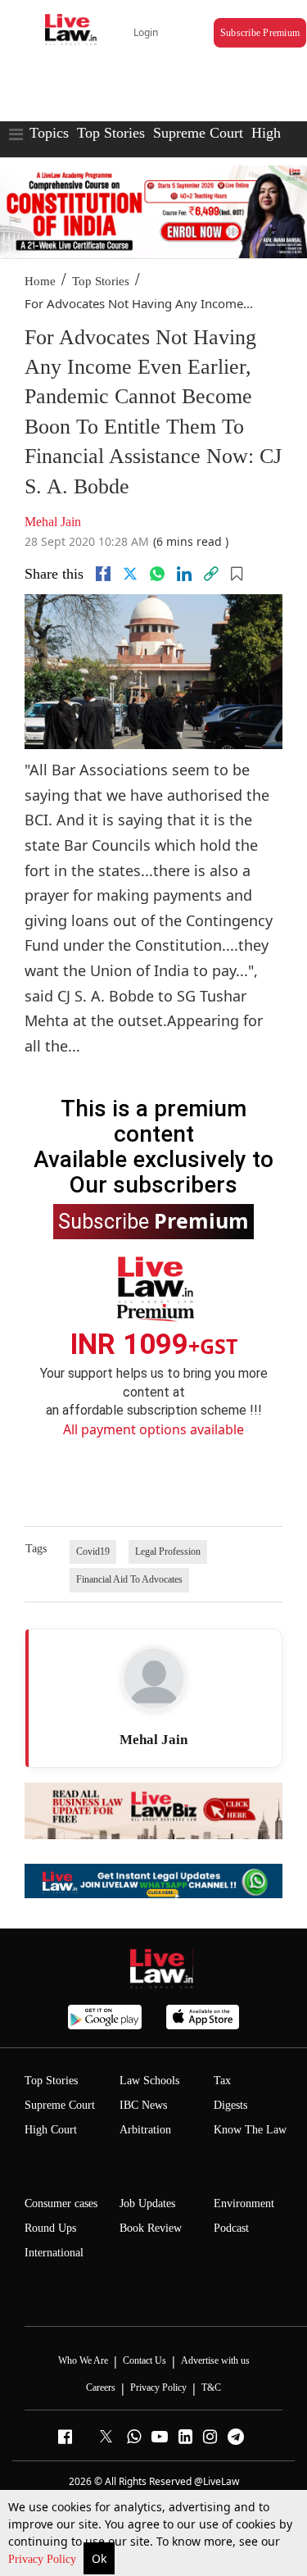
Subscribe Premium (260, 33)
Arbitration (145, 2130)
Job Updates (147, 2203)
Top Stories (111, 133)
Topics (49, 133)
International (54, 2253)
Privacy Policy (44, 2559)
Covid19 (93, 1552)
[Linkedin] (184, 574)
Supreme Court (198, 133)
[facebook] (103, 574)
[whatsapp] (157, 574)
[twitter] (130, 574)
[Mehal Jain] (154, 1679)
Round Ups (50, 2228)
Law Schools (149, 2081)
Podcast (231, 2228)
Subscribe (153, 1220)
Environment (244, 2203)
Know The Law (250, 2130)
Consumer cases (61, 2203)
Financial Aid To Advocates (129, 1579)
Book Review (151, 2228)
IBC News (143, 2105)
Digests (230, 2105)
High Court (51, 2130)
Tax (222, 2081)
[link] (211, 574)
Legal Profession (168, 1552)
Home (40, 281)
